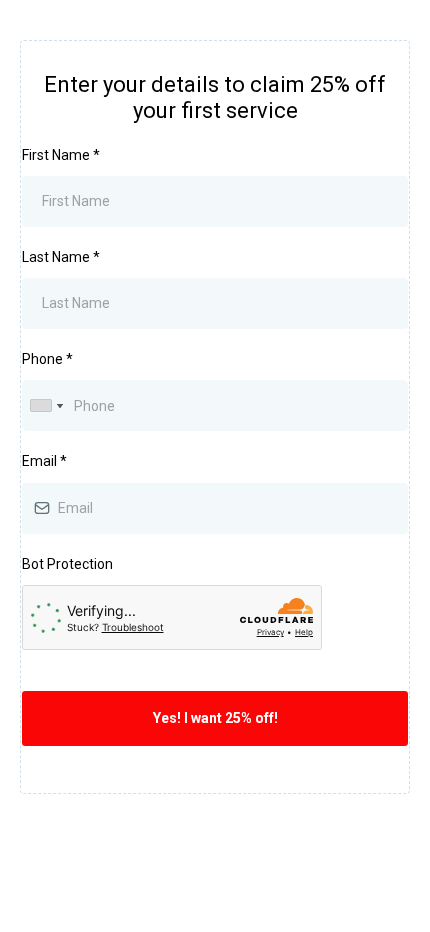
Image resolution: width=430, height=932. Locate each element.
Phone (47, 359)
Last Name (61, 257)
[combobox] (46, 405)
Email (44, 461)
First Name (61, 155)
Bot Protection (67, 564)
